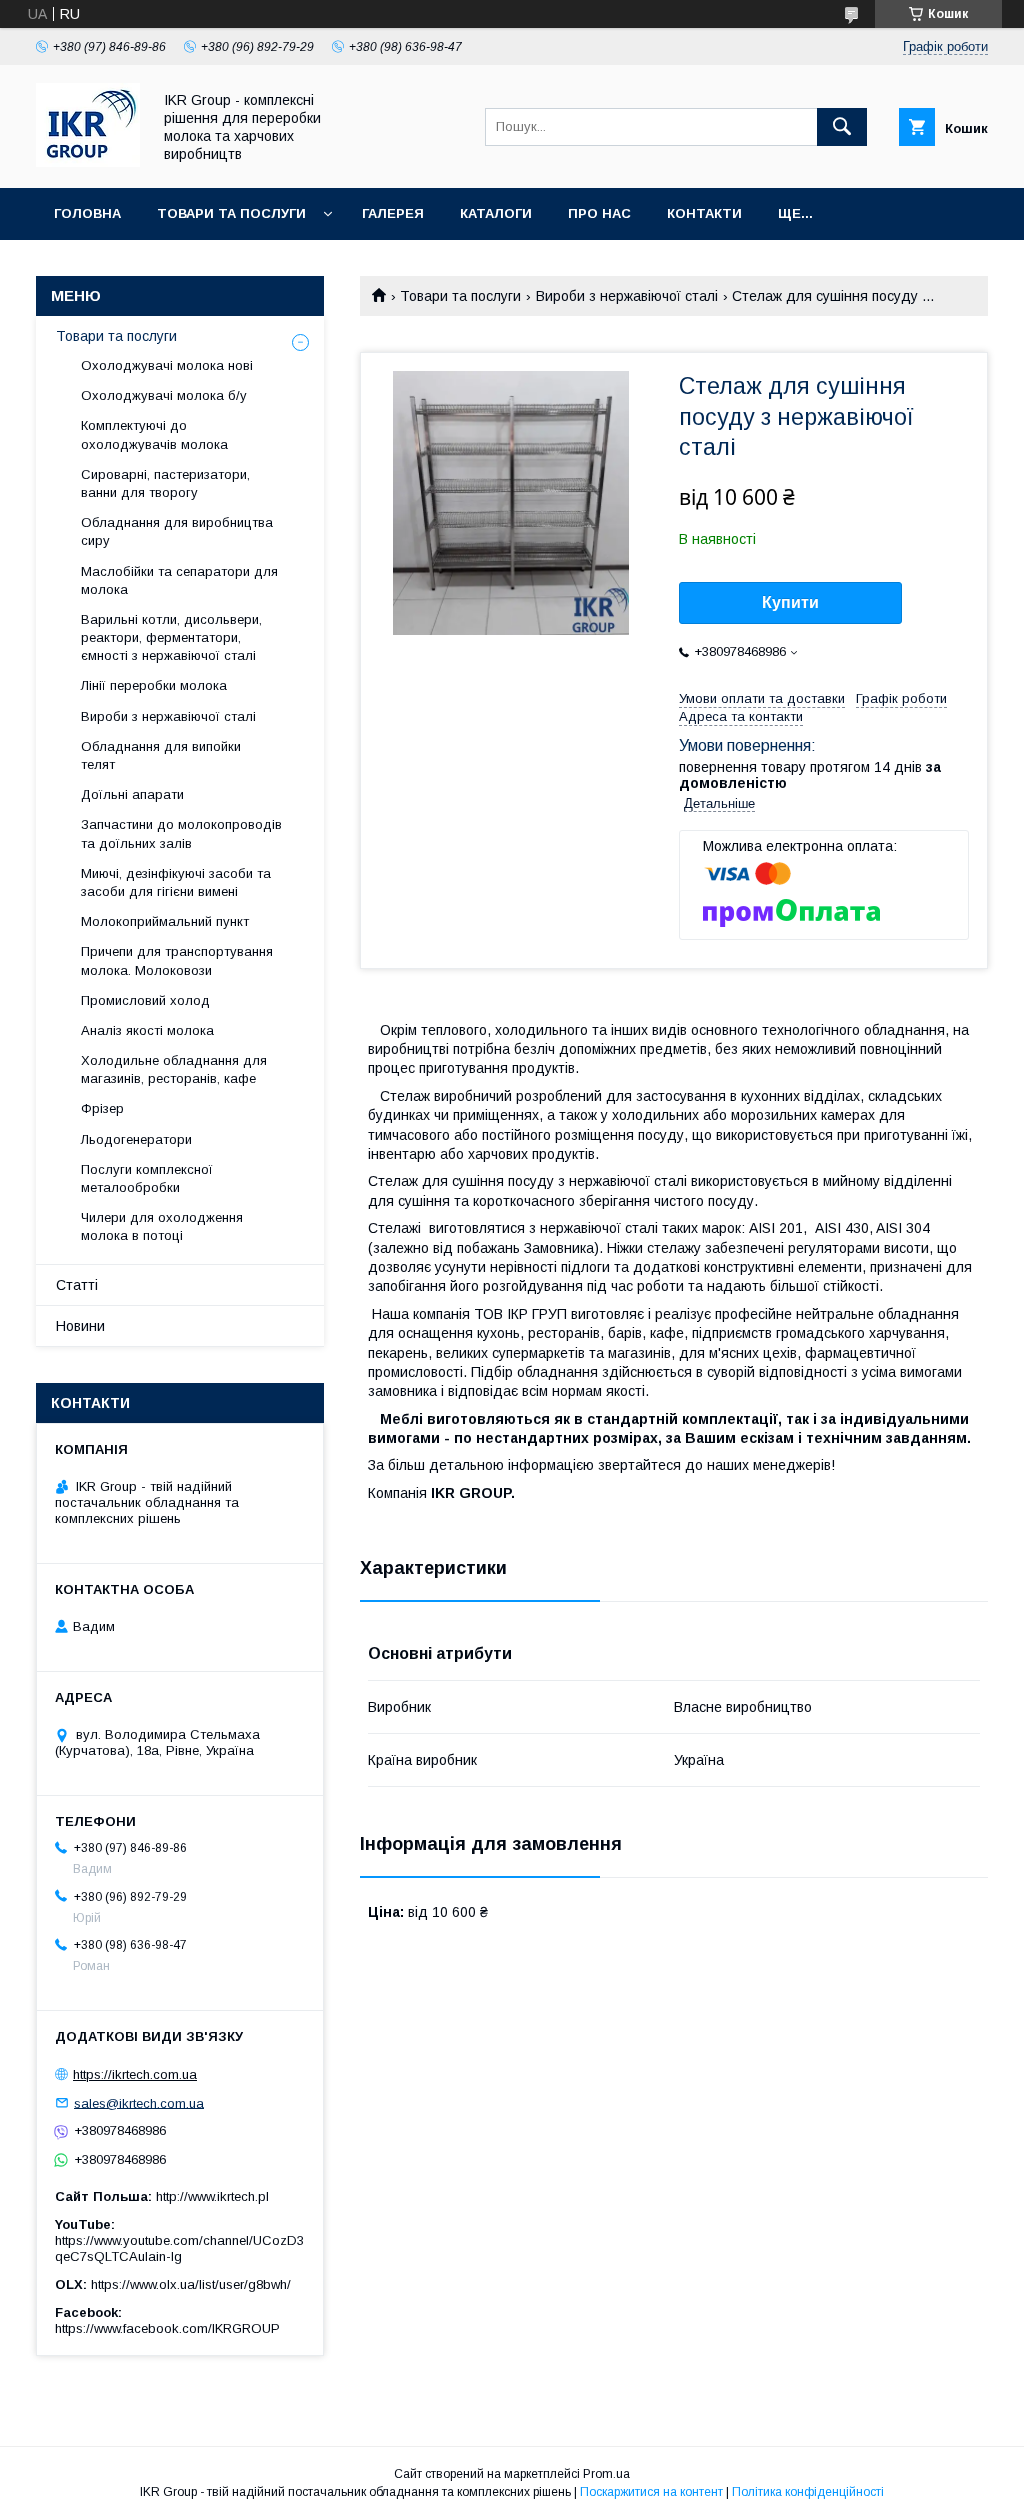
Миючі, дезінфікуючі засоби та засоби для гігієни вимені (176, 882)
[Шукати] (842, 127)
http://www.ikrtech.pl (212, 2196)
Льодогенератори (136, 1139)
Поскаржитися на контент (651, 2492)
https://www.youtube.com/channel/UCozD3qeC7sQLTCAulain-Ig (179, 2248)
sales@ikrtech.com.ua (139, 2102)
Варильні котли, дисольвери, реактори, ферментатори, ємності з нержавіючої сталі (171, 637)
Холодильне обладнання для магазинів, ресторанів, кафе (174, 1069)
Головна (87, 213)
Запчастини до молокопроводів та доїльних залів (181, 833)
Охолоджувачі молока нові (167, 365)
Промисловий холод (145, 1000)
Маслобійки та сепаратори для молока (179, 580)
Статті (77, 1285)
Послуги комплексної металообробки (147, 1178)
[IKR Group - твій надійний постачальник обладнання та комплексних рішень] (88, 162)
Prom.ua (606, 2474)
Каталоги (496, 213)
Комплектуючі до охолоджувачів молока (154, 434)
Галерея (393, 213)
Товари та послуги (231, 213)
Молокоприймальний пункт (165, 921)
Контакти (704, 213)
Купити (790, 602)
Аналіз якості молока (147, 1030)
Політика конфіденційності (808, 2492)
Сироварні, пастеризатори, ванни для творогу (165, 483)
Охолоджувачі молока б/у (164, 395)
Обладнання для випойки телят (161, 755)
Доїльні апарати (132, 794)
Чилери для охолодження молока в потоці (162, 1226)
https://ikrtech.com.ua (135, 2074)
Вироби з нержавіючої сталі (627, 296)
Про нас (599, 213)
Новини (80, 1326)
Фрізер (102, 1108)
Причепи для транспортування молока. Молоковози (177, 960)
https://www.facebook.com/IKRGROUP (167, 2328)
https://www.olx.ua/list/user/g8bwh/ (191, 2284)
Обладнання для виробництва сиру (177, 531)
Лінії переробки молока (154, 685)
